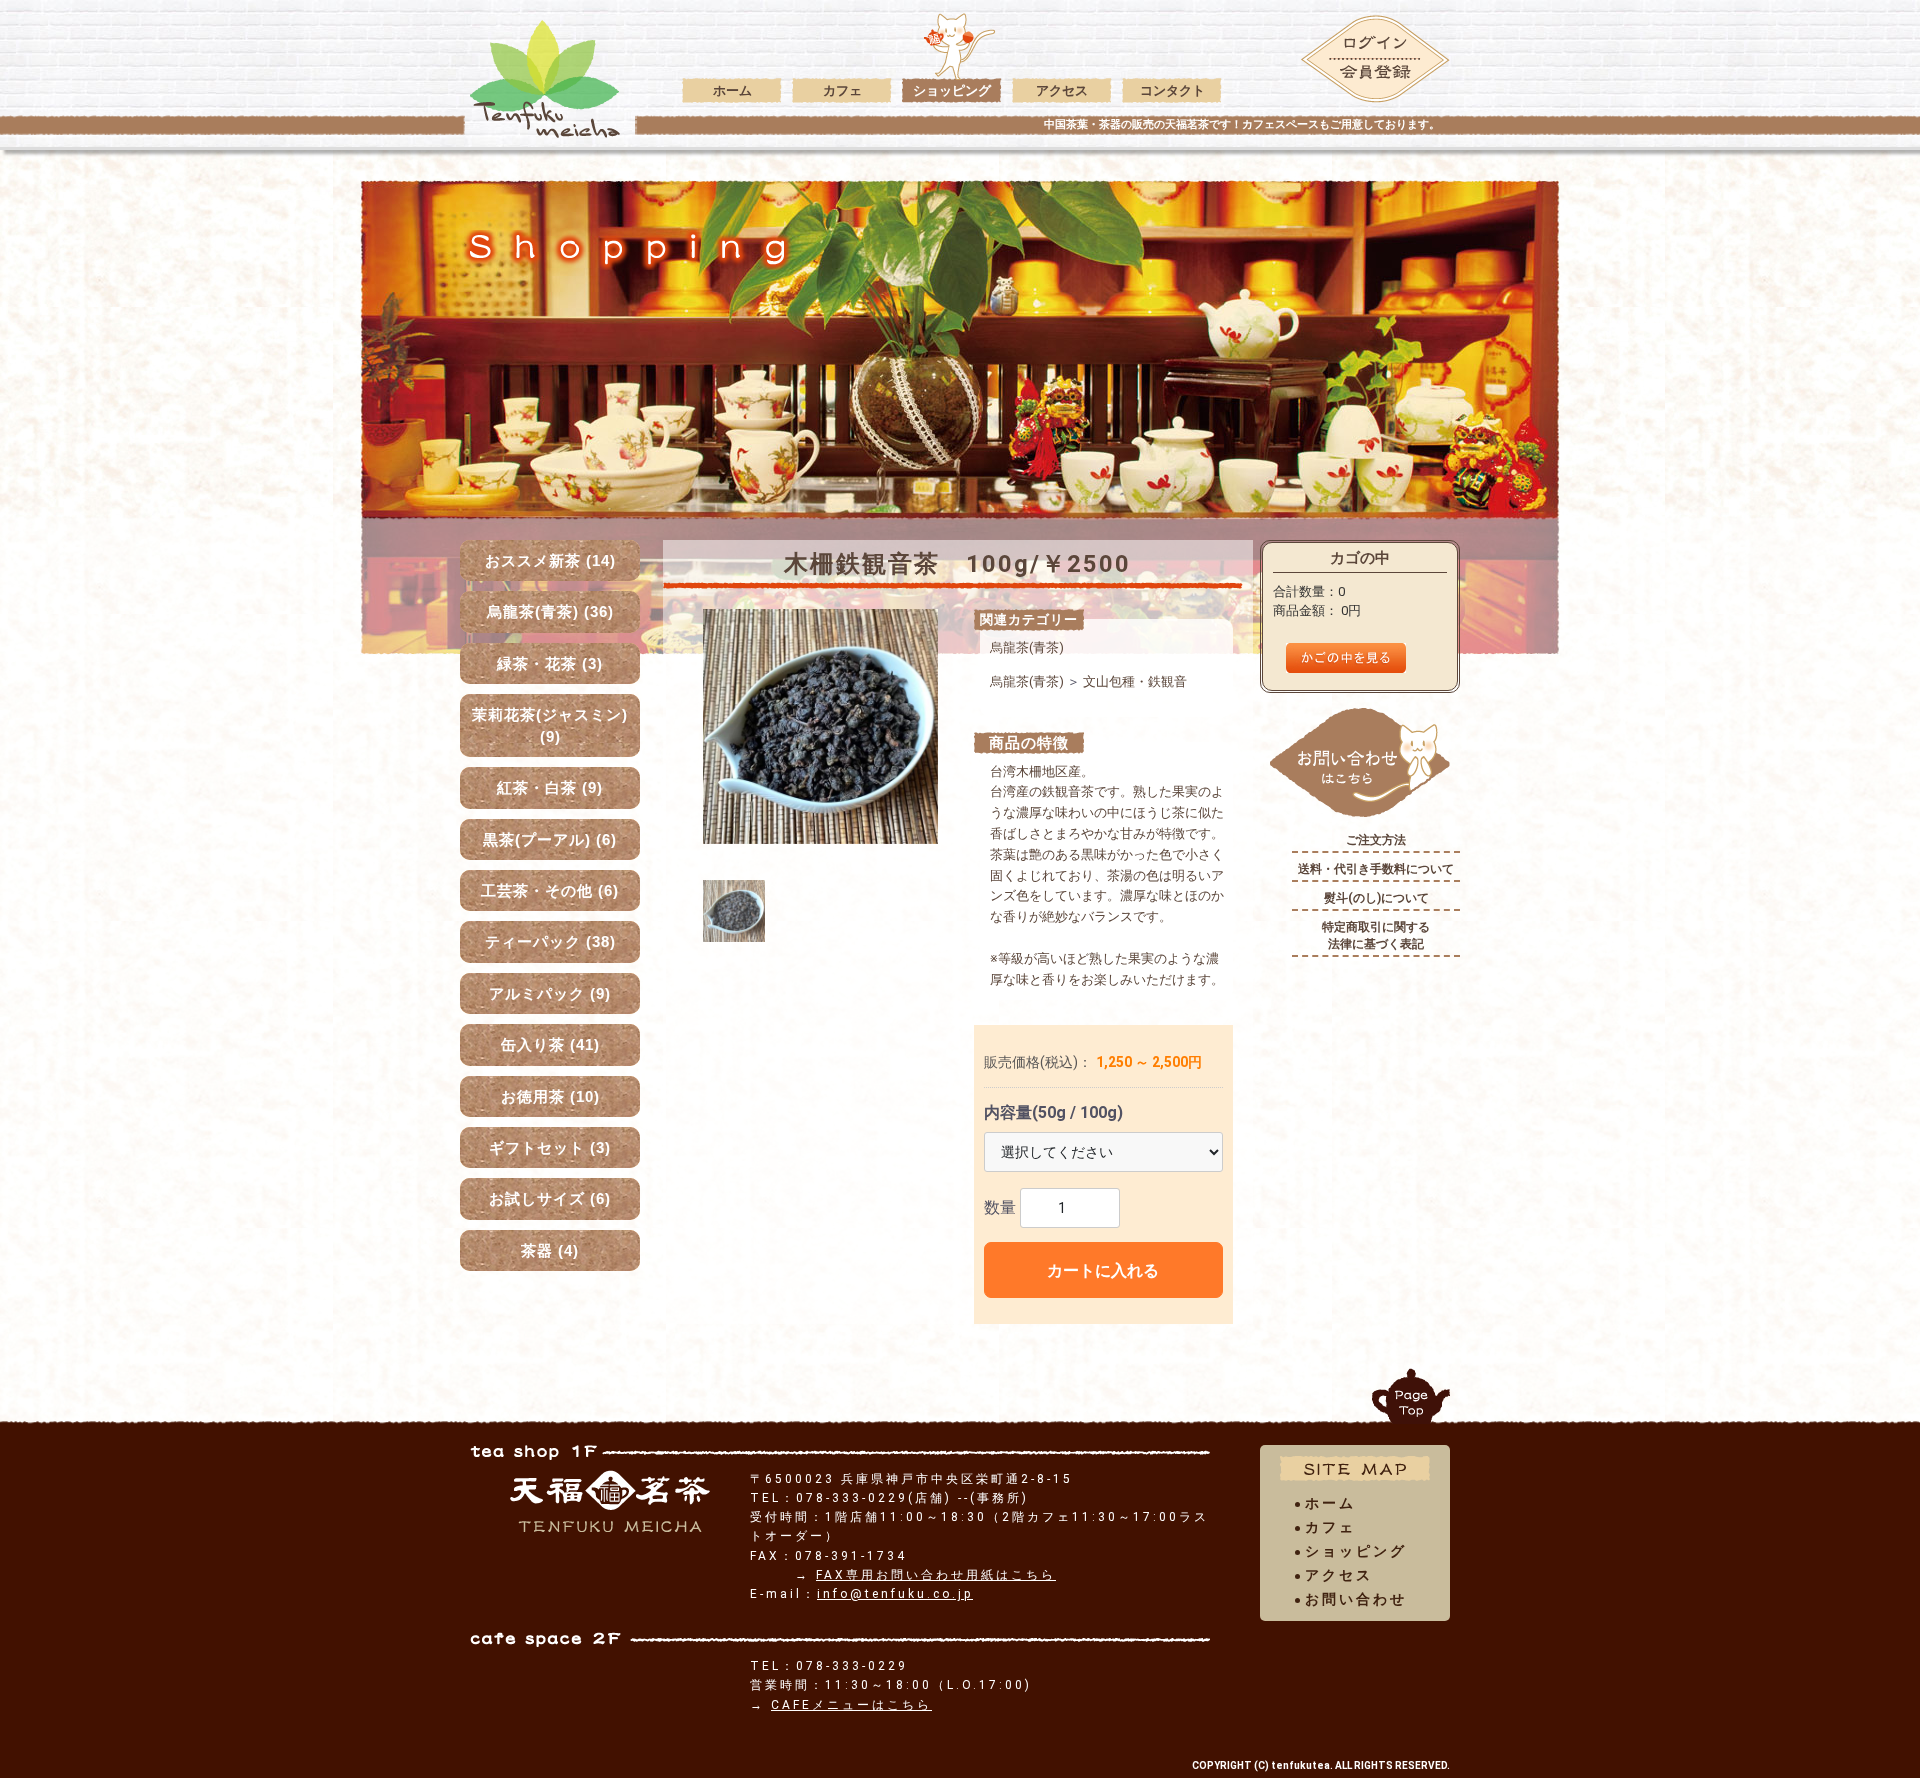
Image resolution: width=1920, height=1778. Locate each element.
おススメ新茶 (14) (550, 560)
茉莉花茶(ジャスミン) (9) (550, 725)
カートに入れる (1103, 1270)
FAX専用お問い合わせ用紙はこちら (936, 1575)
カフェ (842, 90)
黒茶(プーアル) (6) (550, 839)
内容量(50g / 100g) (1053, 1112)
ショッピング (952, 90)
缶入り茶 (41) (550, 1044)
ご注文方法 (1376, 840)
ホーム (732, 90)
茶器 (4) (550, 1250)
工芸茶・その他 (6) (550, 890)
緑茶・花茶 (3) (550, 663)
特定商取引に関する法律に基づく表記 (1376, 935)
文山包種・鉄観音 (1135, 681)
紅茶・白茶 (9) (550, 787)
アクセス (1062, 90)
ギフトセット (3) (550, 1147)
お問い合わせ (1356, 1599)
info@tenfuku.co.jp (895, 1594)
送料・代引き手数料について (1376, 869)
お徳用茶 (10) (550, 1096)
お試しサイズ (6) (550, 1198)
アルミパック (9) (550, 993)
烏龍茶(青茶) (1027, 647)
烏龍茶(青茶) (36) (550, 611)
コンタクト (1172, 90)
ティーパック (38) (550, 941)
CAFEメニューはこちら (851, 1705)
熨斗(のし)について (1376, 898)
